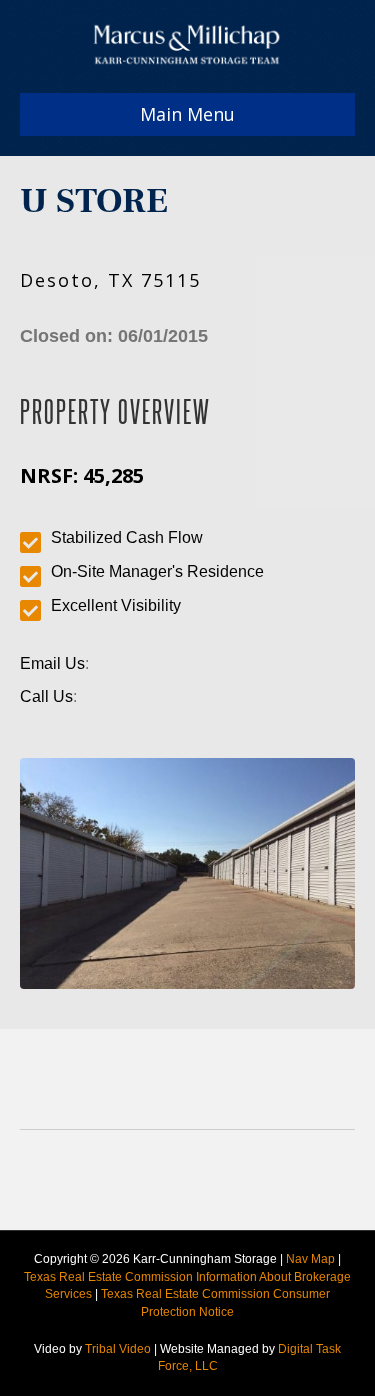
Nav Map (310, 1259)
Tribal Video (118, 1349)
